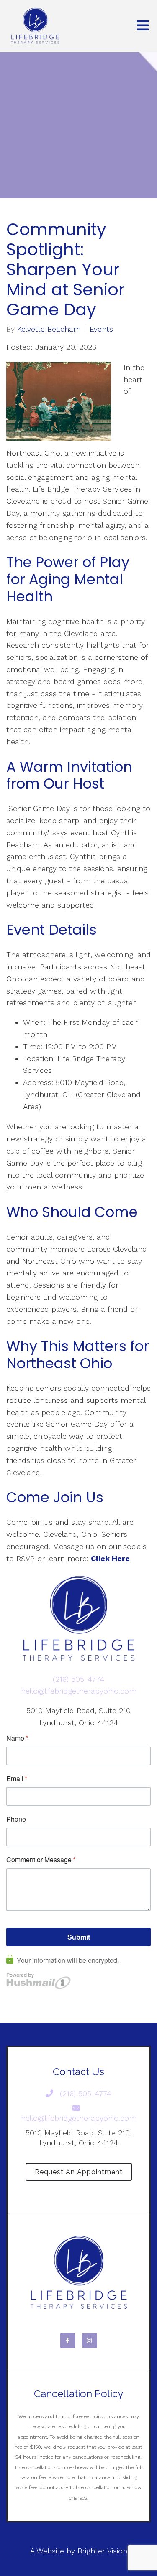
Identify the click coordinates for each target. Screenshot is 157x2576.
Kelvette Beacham (49, 329)
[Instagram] (90, 2340)
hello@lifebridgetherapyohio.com (79, 1691)
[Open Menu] (143, 26)
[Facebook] (68, 2340)
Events (101, 329)
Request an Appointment (79, 2172)
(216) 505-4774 (78, 1679)
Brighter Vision (102, 2551)
